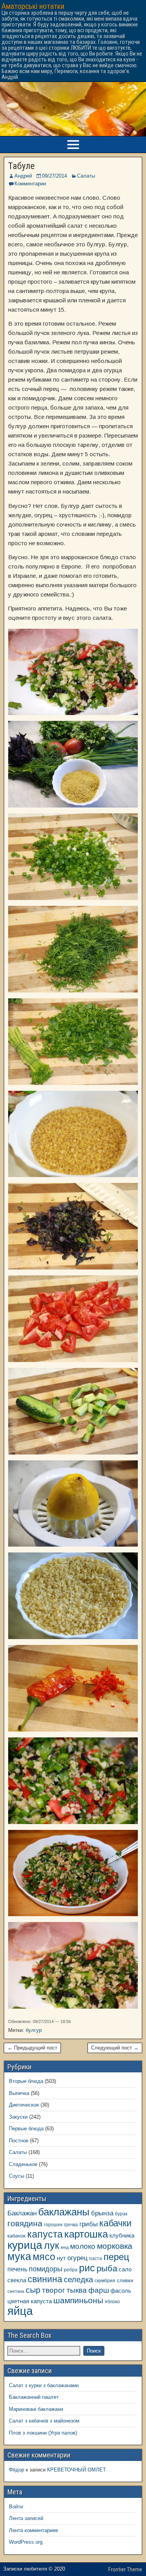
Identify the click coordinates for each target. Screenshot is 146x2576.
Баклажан (22, 2213)
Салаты (86, 176)
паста (96, 2258)
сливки (125, 2280)
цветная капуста (30, 2301)
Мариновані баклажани (36, 2409)
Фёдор (17, 2470)
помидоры (46, 2269)
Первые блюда (26, 2129)
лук (52, 2245)
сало (125, 2269)
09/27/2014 (55, 176)
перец (116, 2257)
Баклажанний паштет (34, 2397)
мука (19, 2257)
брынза (102, 2213)
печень (17, 2269)
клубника (122, 2236)
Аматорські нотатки (33, 6)
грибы (89, 2224)
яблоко (112, 2301)
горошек (53, 2225)
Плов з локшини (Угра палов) (43, 2433)
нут (61, 2258)
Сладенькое (23, 2164)
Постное (19, 2141)
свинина (45, 2279)
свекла (17, 2280)
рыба (107, 2268)
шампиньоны (78, 2300)
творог (54, 2290)
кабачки (115, 2223)
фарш (99, 2290)
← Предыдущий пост (32, 2048)
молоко (83, 2246)
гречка (71, 2225)
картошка (86, 2234)
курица (25, 2245)
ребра (71, 2270)
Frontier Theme (125, 2569)
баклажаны (64, 2212)
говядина (25, 2223)
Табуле (21, 166)
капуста (45, 2234)
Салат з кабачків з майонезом (44, 2421)
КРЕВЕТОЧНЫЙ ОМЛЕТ (77, 2470)
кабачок (17, 2236)
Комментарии (30, 184)
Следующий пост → (115, 2048)
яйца (20, 2311)
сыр (33, 2290)
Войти (16, 2507)
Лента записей (26, 2518)
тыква (77, 2290)
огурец (77, 2258)
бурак (121, 2214)
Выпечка (19, 2093)
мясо (44, 2257)
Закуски (18, 2117)
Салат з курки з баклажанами (44, 2385)
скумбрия (105, 2280)
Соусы (17, 2176)
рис (87, 2268)
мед (65, 2247)
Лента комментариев (33, 2530)
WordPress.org (26, 2542)
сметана (16, 2291)
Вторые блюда (26, 2081)
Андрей (23, 176)
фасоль (121, 2291)
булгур (34, 2030)
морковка (115, 2246)
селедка (78, 2280)
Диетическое (24, 2105)
